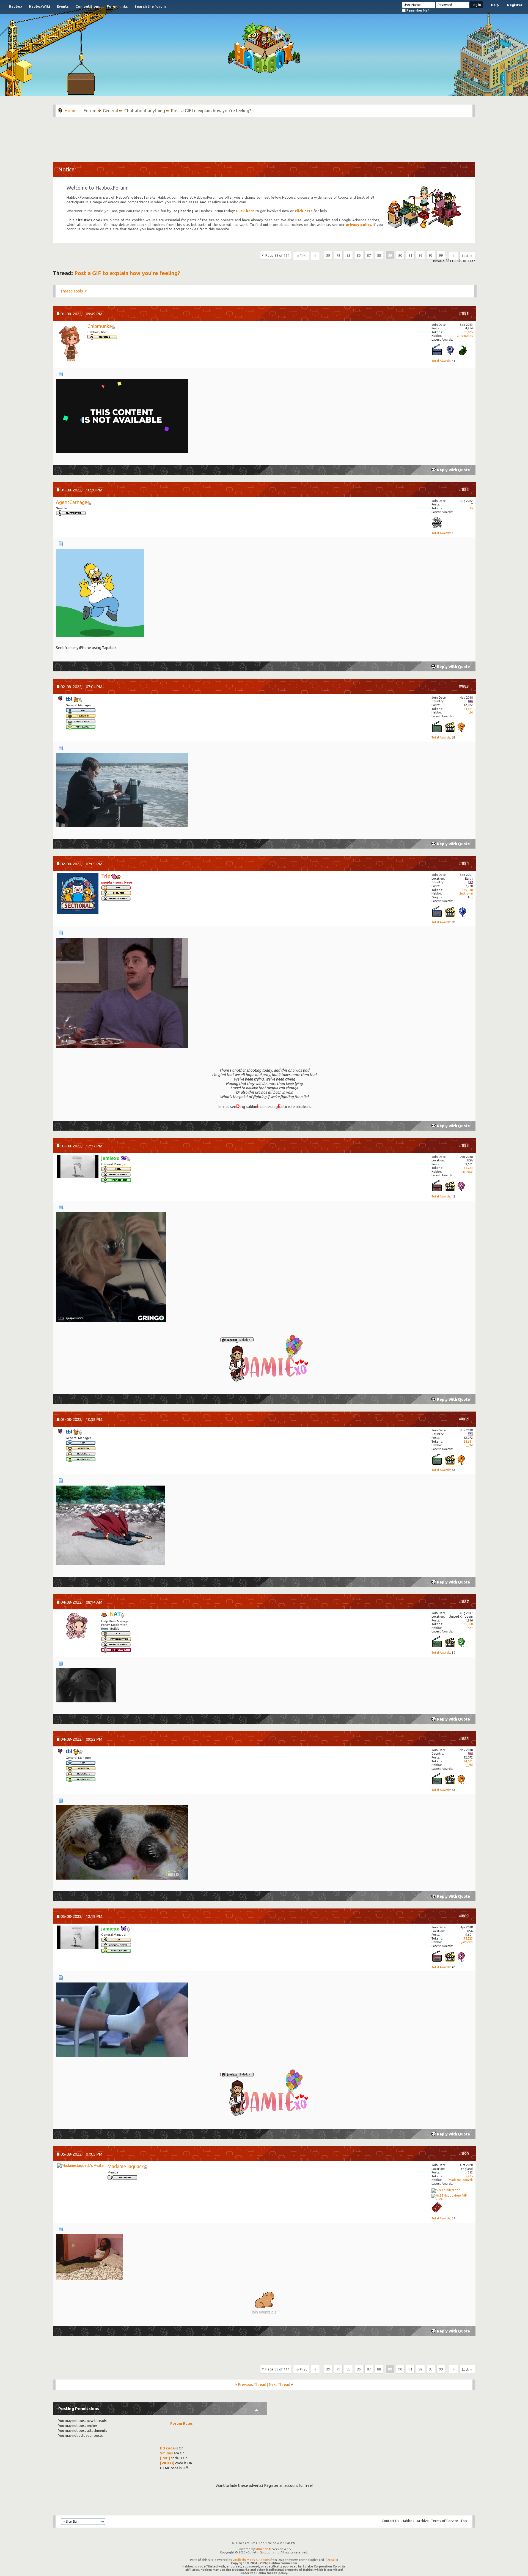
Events (63, 6)
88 (379, 255)
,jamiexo (467, 1172)
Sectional (466, 893)
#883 (464, 686)
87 (369, 255)
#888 (464, 1739)
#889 (464, 1916)
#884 (464, 863)
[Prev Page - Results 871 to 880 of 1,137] (315, 256)
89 (390, 255)
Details (332, 2560)
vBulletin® (263, 2549)
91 (410, 255)
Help (495, 5)
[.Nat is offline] (78, 1627)
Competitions (88, 6)
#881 (464, 313)
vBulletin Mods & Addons (251, 2560)
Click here (245, 211)
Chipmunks (465, 336)
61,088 (468, 1624)
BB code (167, 2448)
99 (441, 255)
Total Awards (441, 361)
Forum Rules (182, 2423)
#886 (464, 1419)
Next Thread (280, 2384)
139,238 (467, 890)
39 (328, 255)
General (110, 111)
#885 (464, 1145)
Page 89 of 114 (277, 255)
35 (471, 508)
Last (465, 256)
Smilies (167, 2453)
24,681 (468, 709)
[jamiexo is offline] (78, 1167)
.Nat (470, 1628)
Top (464, 2521)
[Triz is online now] (78, 894)
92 (420, 255)
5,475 (469, 2176)
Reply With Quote (453, 470)
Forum (90, 111)
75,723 (468, 1168)
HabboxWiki (39, 6)
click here (304, 211)
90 (400, 255)
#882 (464, 489)
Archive (423, 2521)
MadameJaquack (461, 2180)
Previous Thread (252, 2384)
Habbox (16, 6)
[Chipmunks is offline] (71, 344)
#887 (464, 1602)
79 (338, 255)
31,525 (468, 332)
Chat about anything (145, 111)
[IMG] (165, 2458)
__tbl (469, 712)
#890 (464, 2153)
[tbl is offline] (60, 699)
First (303, 256)
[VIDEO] (167, 2463)
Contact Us (391, 2521)
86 (359, 255)
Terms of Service (445, 2521)
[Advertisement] (264, 137)
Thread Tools (72, 291)
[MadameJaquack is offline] (81, 2166)
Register (515, 5)
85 (348, 255)
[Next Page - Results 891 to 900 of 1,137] (454, 256)
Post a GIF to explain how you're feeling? (127, 273)
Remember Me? (417, 10)
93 (431, 255)
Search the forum (150, 6)
